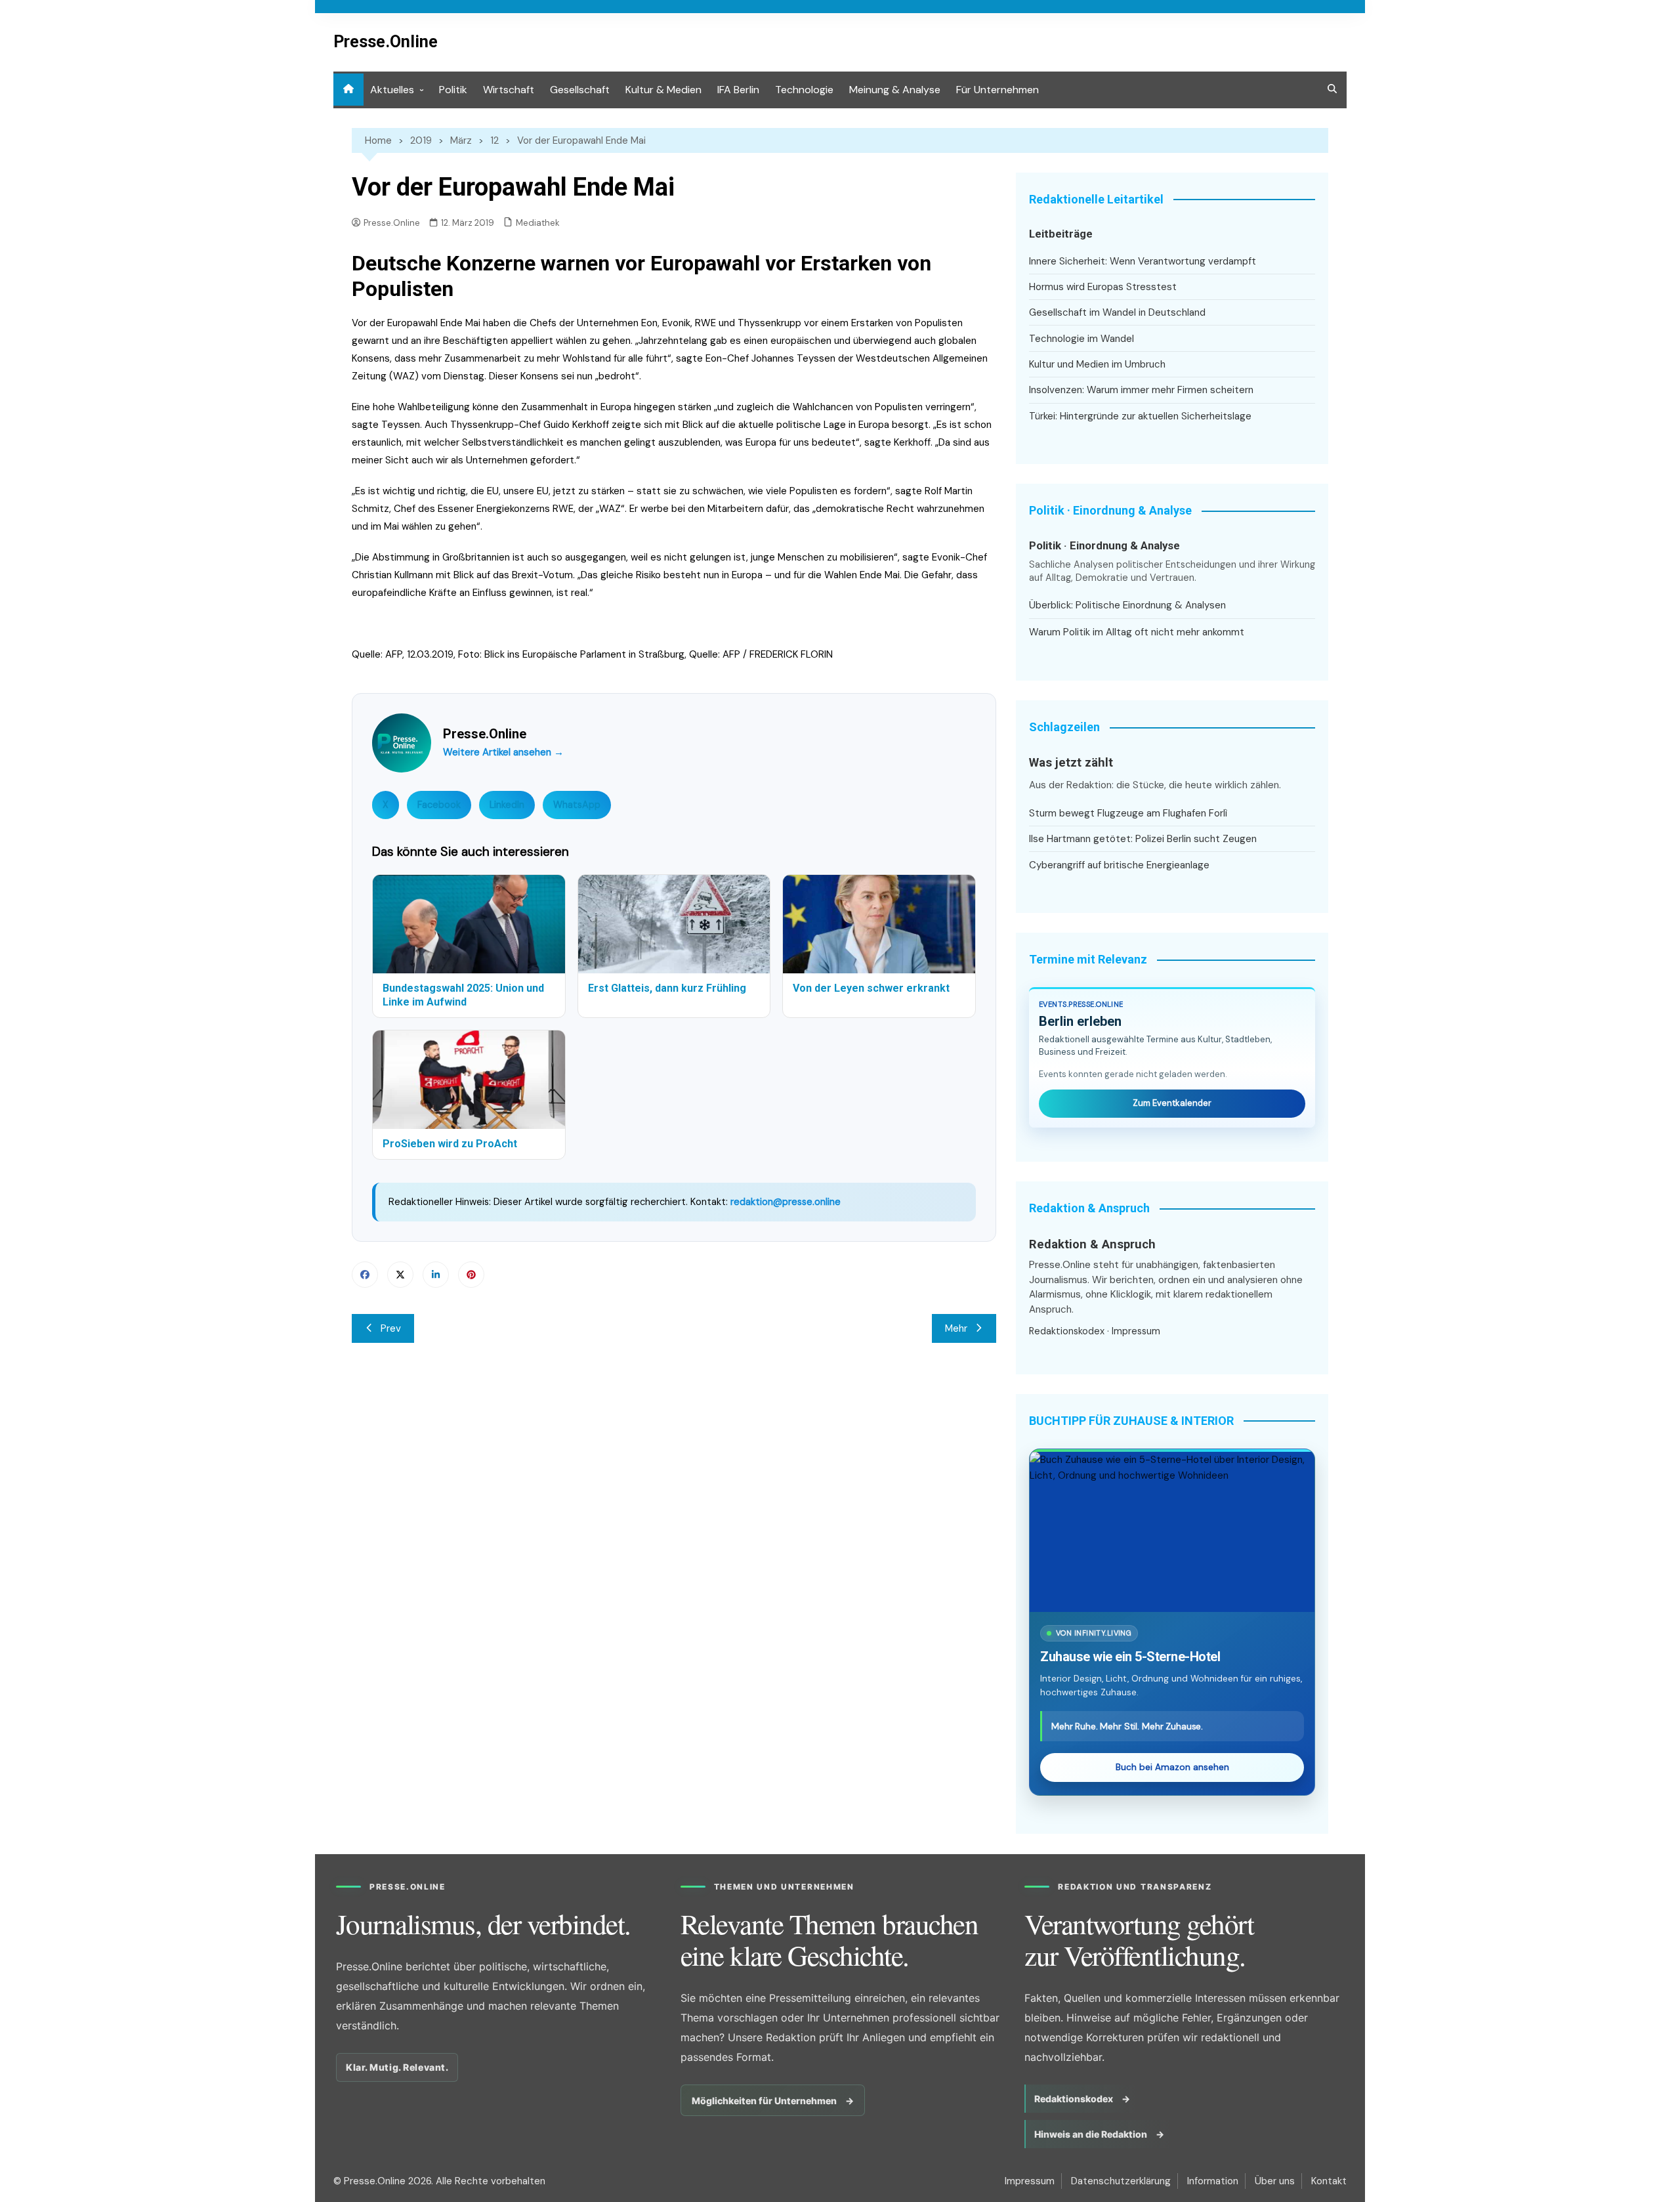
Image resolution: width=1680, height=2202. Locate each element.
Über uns (1275, 2181)
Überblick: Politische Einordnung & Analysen (1127, 605)
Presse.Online (386, 42)
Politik (453, 90)
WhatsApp (577, 805)
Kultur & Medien (663, 90)
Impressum (1136, 1331)
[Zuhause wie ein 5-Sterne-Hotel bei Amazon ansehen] (1172, 1532)
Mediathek (538, 223)
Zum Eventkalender (1172, 1103)
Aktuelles (392, 90)
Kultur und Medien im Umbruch (1097, 364)
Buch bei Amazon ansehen (1172, 1767)
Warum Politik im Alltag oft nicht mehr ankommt (1137, 632)
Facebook (439, 805)
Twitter (400, 1275)
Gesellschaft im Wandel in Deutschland (1117, 312)
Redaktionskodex (1067, 1331)
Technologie (804, 90)
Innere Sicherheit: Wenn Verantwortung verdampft (1143, 261)
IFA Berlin (738, 90)
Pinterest (471, 1275)
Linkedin (436, 1275)
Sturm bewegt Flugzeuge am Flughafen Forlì (1128, 813)
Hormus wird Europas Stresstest (1103, 287)
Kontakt (1329, 2181)
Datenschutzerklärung (1121, 2181)
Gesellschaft (580, 90)
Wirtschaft (509, 90)
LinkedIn (507, 805)
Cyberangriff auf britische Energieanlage (1119, 865)
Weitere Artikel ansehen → (503, 752)
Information (1213, 2181)
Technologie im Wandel (1081, 339)
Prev (391, 1328)
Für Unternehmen (997, 90)
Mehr (956, 1328)
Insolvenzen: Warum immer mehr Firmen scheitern (1141, 390)
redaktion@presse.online (786, 1202)
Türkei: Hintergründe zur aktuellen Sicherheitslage (1140, 416)
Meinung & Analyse (895, 90)
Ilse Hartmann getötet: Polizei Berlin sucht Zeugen (1143, 839)
